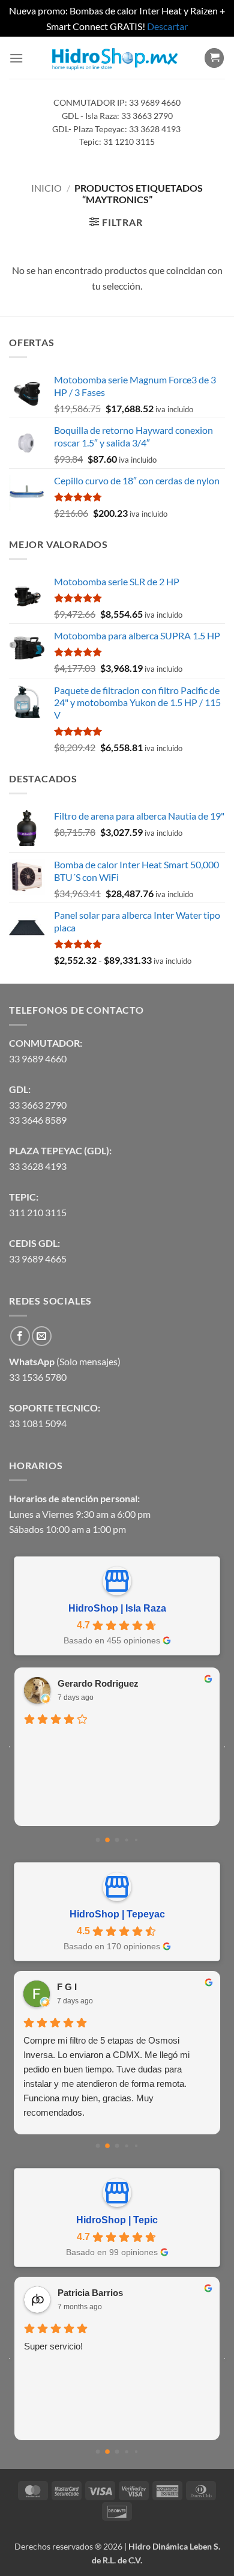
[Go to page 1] (108, 1840)
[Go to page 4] (136, 1840)
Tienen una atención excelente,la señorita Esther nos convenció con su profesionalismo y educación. (117, 2361)
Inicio (46, 188)
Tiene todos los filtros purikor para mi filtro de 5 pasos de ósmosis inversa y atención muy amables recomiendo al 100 (114, 2055)
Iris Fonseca (83, 1683)
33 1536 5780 (38, 1377)
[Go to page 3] (127, 1840)
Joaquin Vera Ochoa (99, 1987)
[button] (16, 58)
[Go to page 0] (97, 1840)
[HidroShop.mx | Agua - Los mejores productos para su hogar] (114, 58)
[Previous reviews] (10, 1747)
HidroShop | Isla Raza (117, 1608)
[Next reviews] (224, 1747)
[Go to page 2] (117, 1840)
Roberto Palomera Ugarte (111, 2293)
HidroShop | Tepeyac (117, 1914)
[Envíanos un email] (42, 1336)
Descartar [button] (167, 26)
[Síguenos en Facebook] (20, 1336)
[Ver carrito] (214, 58)
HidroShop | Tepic (117, 2220)
